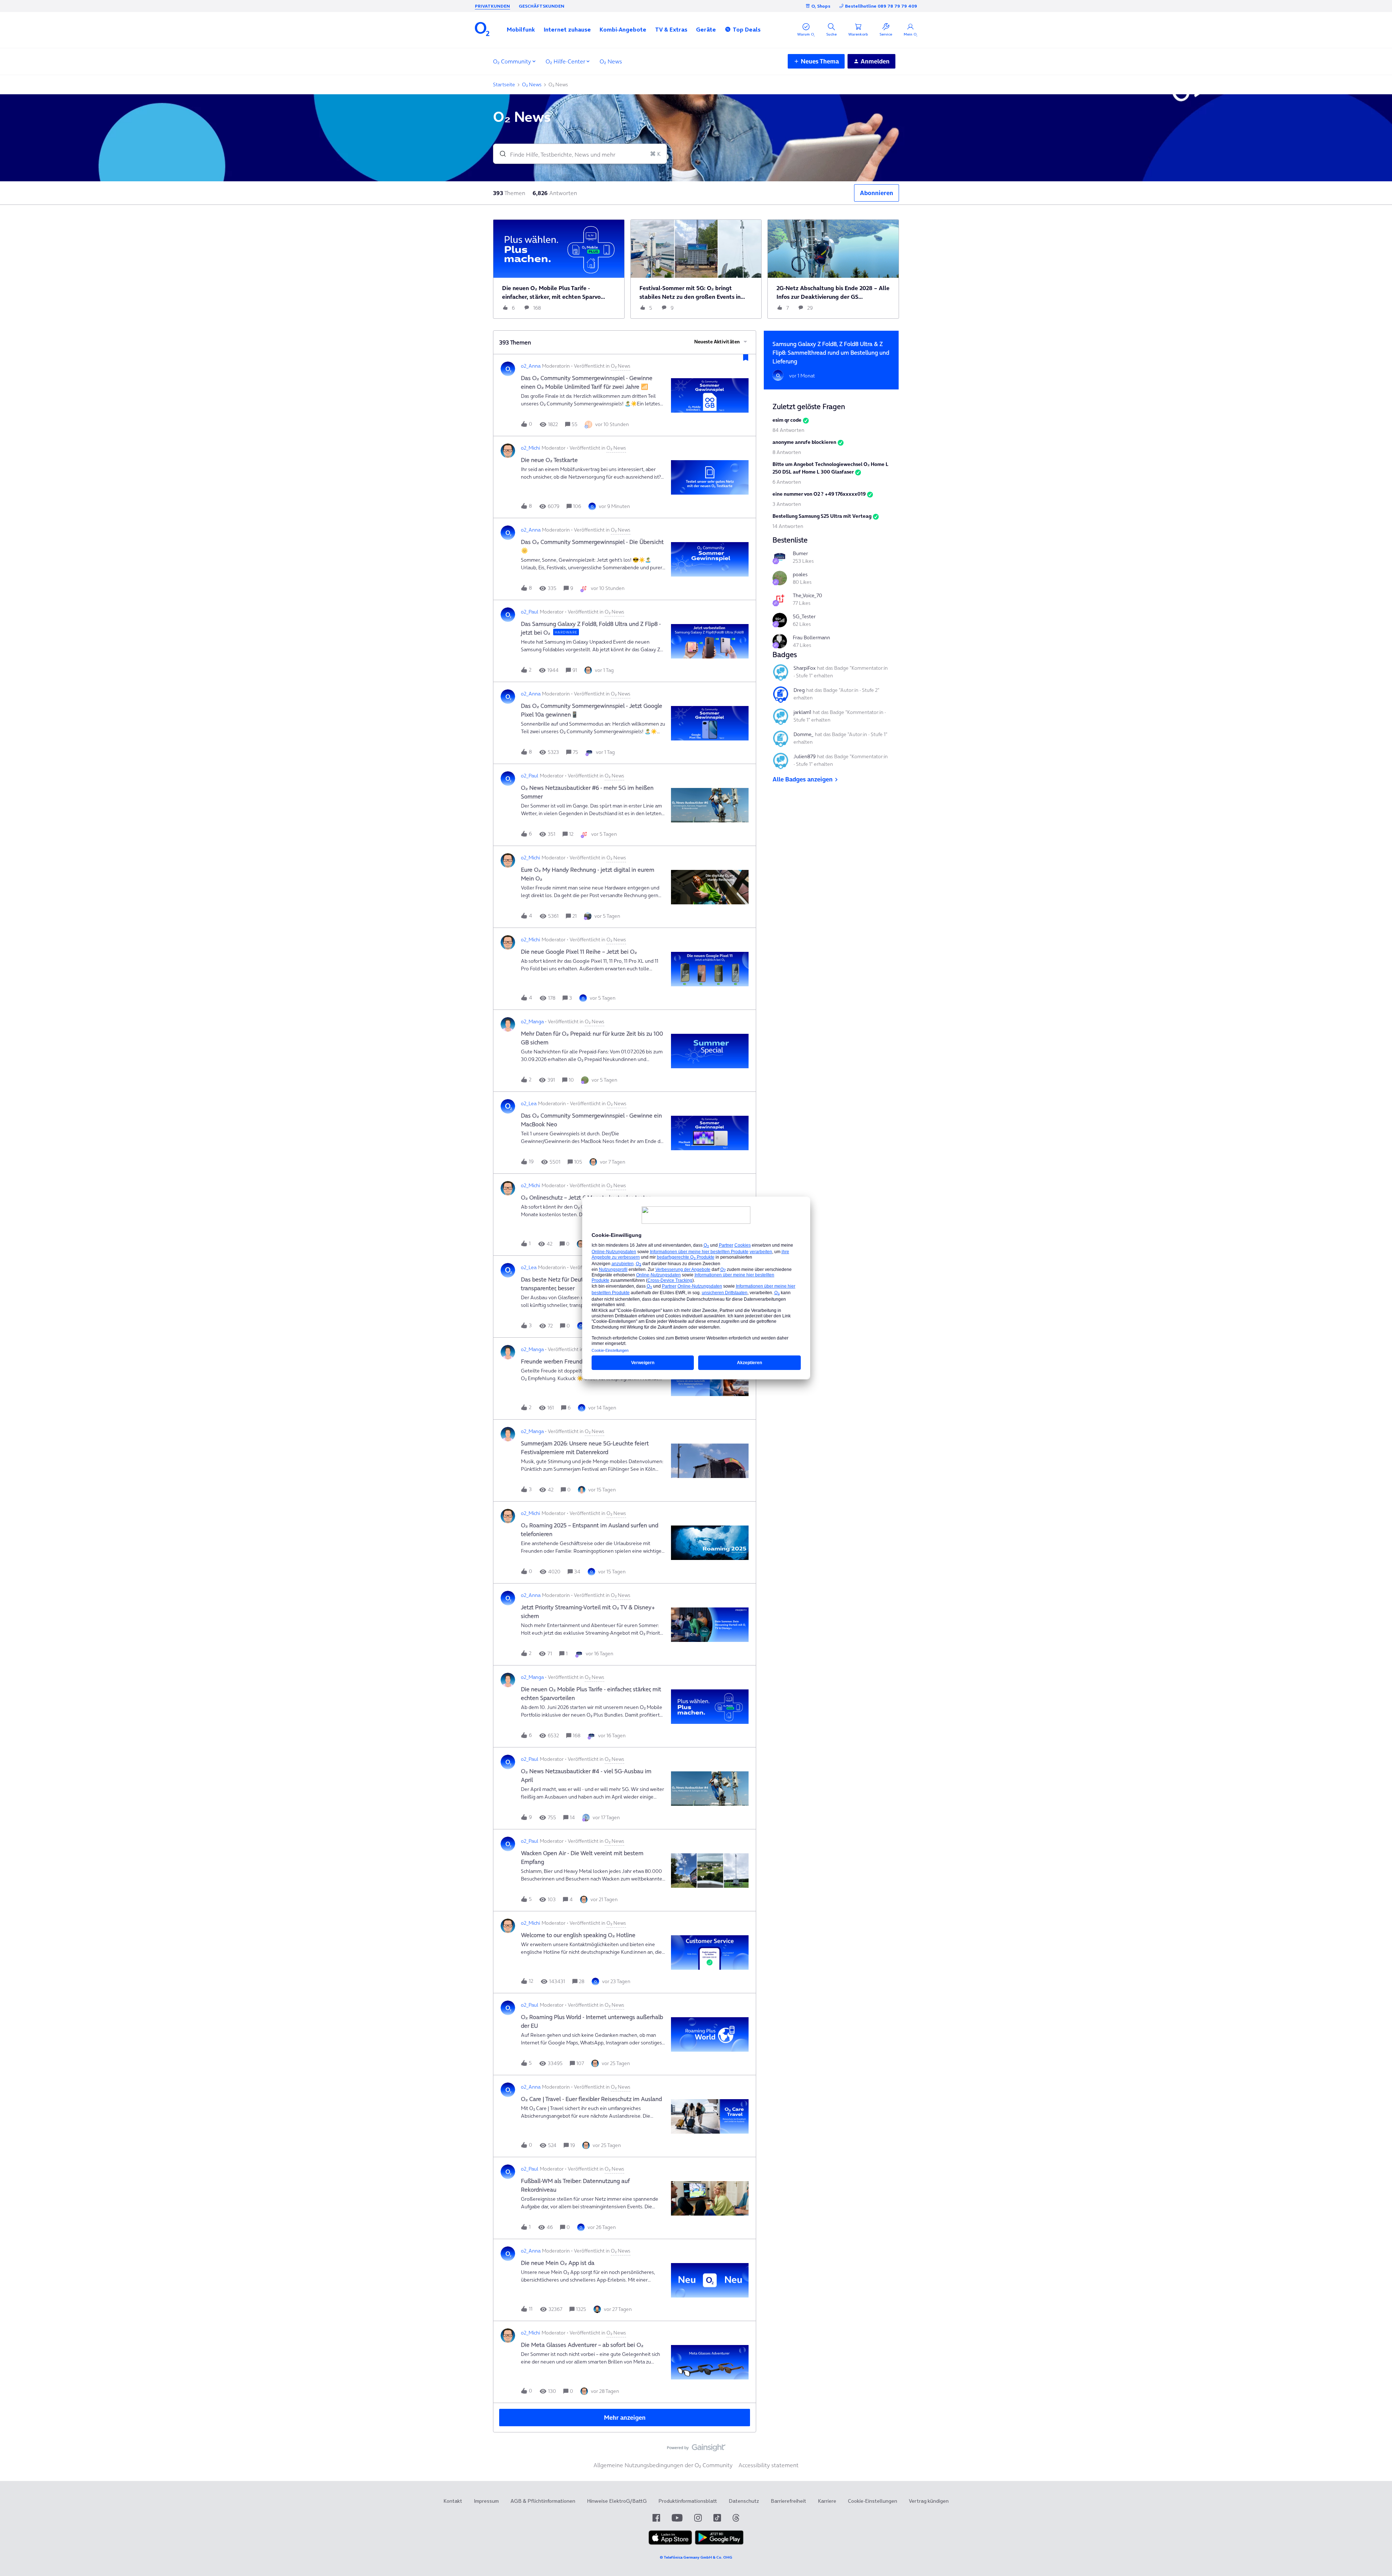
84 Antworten (788, 430)
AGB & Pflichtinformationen (543, 2501)
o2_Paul (530, 612)
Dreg (799, 690)
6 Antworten (787, 482)
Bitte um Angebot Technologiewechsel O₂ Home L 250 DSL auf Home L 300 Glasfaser (830, 468)
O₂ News (611, 61)
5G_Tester (804, 616)
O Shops (821, 6)
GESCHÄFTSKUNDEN (542, 6)
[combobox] (580, 154)
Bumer (800, 553)
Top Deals (747, 29)
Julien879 (805, 756)
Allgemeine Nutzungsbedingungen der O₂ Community (663, 2465)
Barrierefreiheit (788, 2501)
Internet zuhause (567, 29)
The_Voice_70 (807, 595)
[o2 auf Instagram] (698, 2518)
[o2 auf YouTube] (677, 2518)
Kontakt (453, 2501)
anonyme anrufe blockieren (804, 442)
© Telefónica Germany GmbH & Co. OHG (696, 2557)
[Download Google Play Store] (719, 2543)
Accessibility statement (768, 2465)
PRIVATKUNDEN (492, 6)
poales (800, 574)
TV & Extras (671, 29)
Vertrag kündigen (929, 2501)
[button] (521, 29)
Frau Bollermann (811, 637)
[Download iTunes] (670, 2543)
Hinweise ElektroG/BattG (617, 2501)
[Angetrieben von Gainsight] (696, 2449)
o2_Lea (529, 1103)
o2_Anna (531, 366)
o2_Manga (532, 1021)
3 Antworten (787, 504)
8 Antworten (787, 452)
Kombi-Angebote (623, 29)
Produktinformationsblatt (688, 2501)
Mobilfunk (521, 29)
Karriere (827, 2501)
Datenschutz (744, 2501)
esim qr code (787, 420)
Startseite (504, 84)
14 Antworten (788, 526)
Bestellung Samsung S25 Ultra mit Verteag (822, 516)
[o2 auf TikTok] (717, 2518)
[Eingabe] (500, 154)
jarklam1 (802, 712)
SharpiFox (805, 668)
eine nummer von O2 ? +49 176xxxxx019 (819, 494)
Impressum (486, 2501)
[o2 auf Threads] (736, 2518)
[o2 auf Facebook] (656, 2518)
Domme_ (803, 734)
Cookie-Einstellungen (873, 2501)
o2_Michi (531, 448)
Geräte (706, 29)
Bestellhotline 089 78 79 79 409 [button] (881, 6)
